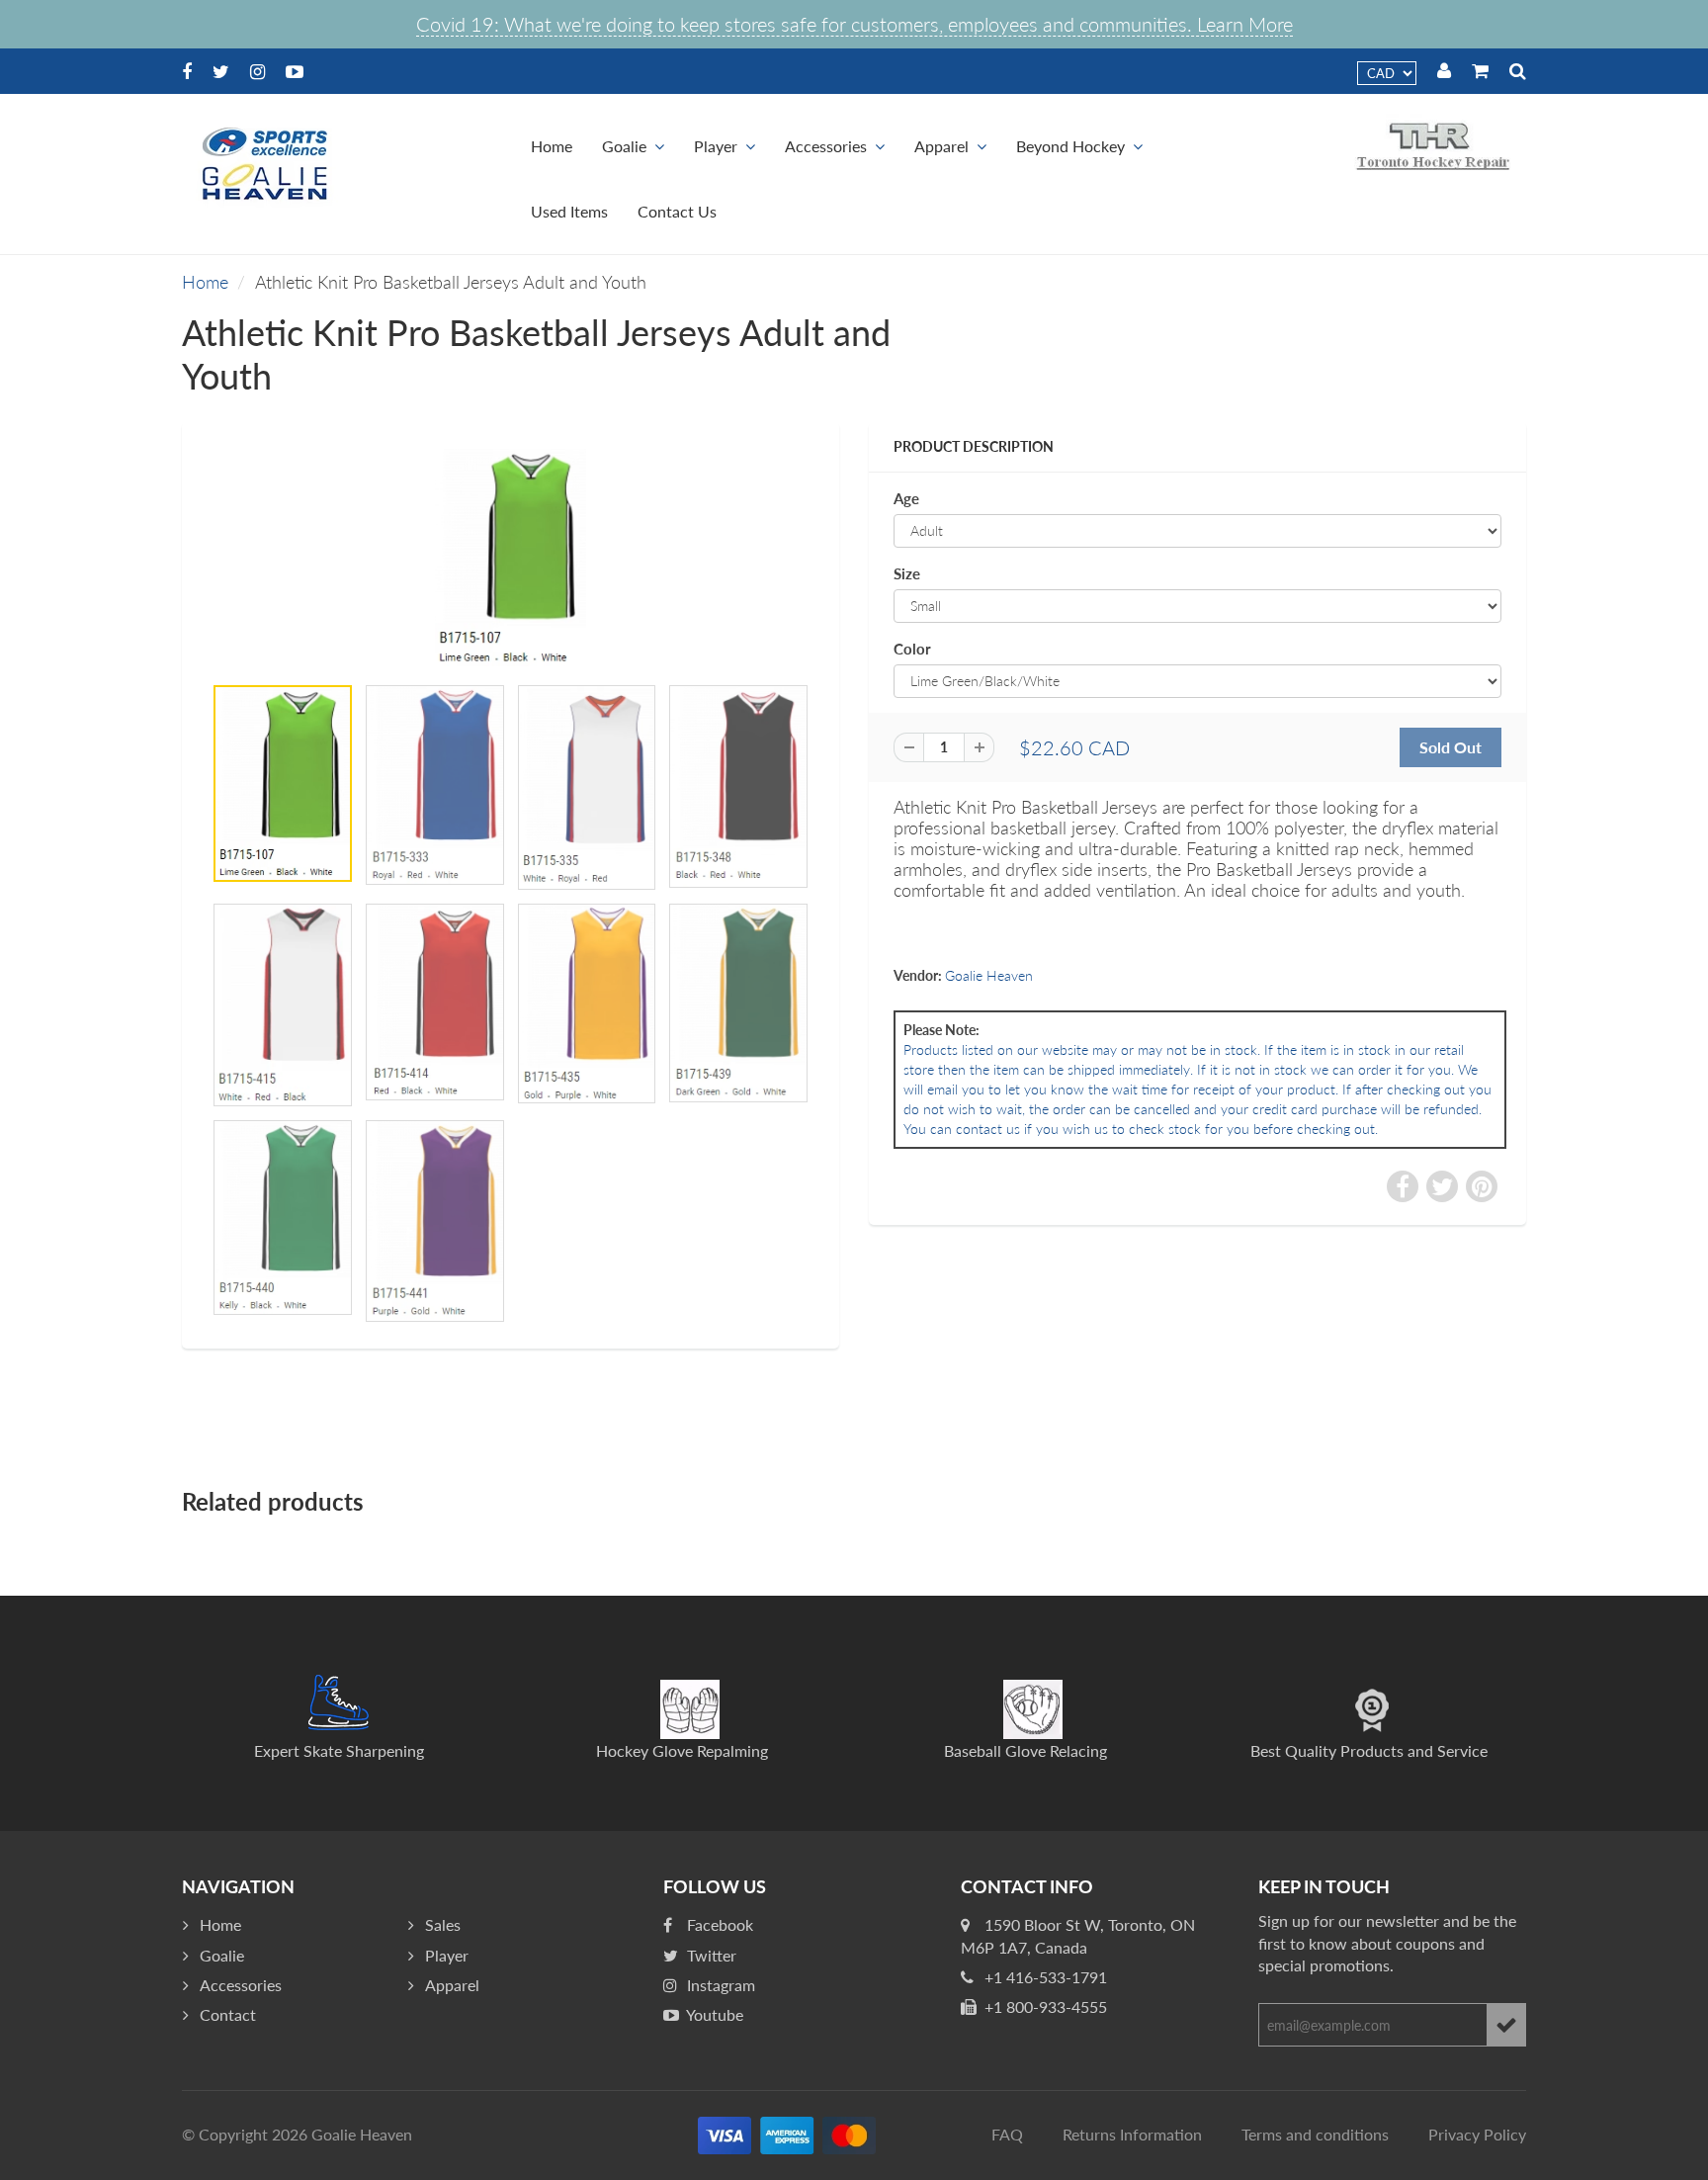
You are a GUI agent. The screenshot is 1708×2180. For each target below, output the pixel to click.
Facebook (718, 1924)
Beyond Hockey (1070, 146)
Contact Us (677, 211)
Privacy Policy (1477, 2134)
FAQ (1007, 2134)
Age (906, 498)
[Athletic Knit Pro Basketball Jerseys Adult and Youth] (511, 558)
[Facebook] (187, 71)
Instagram (719, 1985)
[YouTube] (295, 71)
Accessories (826, 146)
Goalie (624, 146)
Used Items (569, 211)
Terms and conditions (1315, 2134)
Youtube (713, 2014)
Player (716, 146)
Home (552, 146)
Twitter (710, 1955)
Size (907, 573)
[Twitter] (221, 71)
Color (912, 649)
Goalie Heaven (989, 975)
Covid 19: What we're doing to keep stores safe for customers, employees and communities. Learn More (854, 24)
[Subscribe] (1506, 2025)
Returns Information (1132, 2134)
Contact (228, 2014)
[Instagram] (257, 71)
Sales (443, 1924)
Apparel (941, 146)
